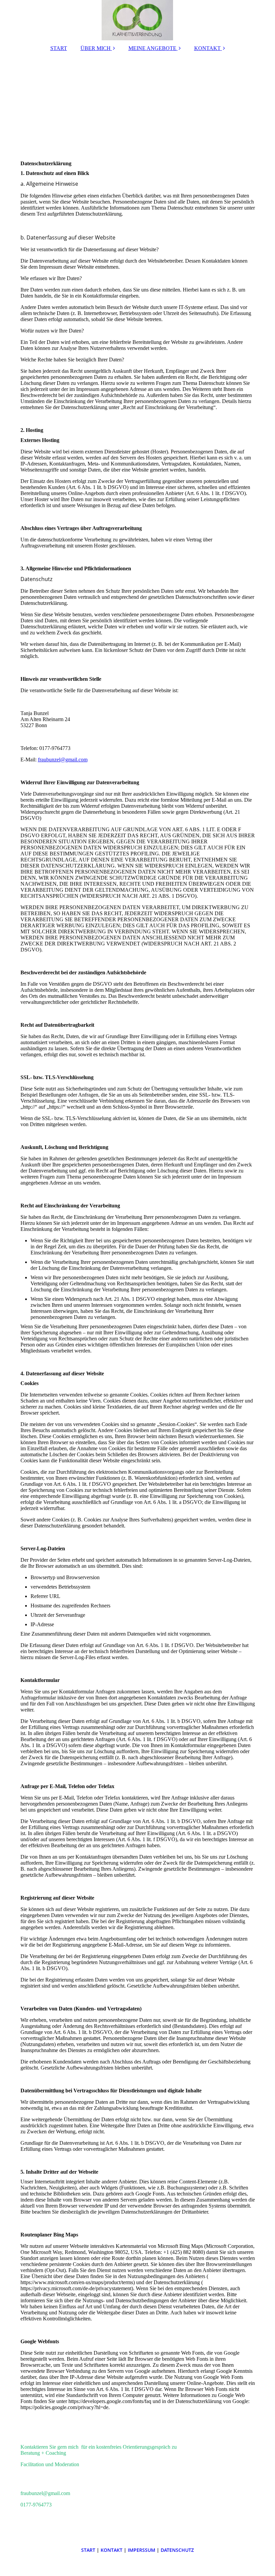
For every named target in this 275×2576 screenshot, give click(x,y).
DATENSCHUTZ (177, 2550)
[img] (138, 20)
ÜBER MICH (96, 48)
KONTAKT (207, 48)
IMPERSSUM (142, 2550)
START (59, 48)
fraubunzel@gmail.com (63, 760)
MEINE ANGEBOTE (152, 48)
